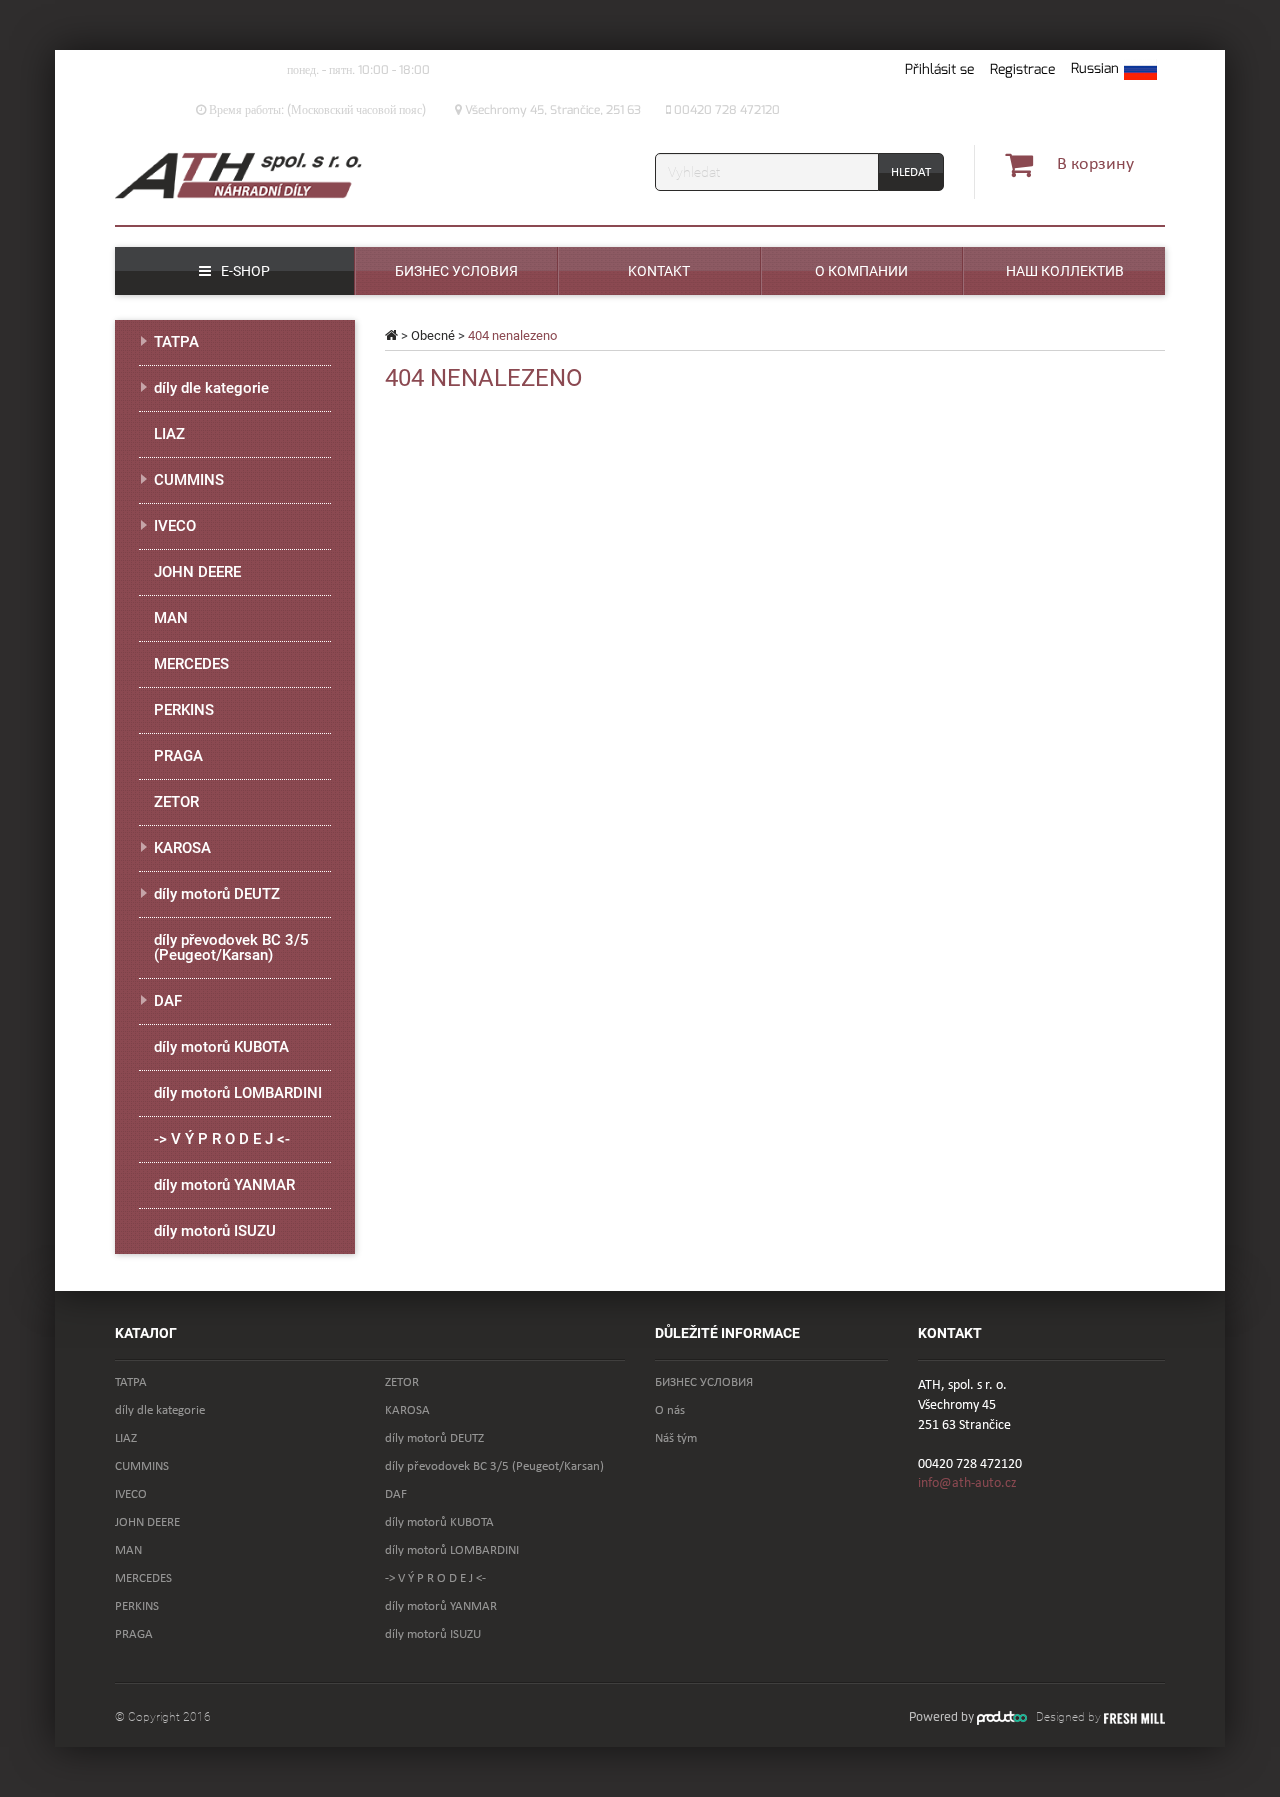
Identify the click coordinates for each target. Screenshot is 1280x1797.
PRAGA (178, 756)
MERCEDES (191, 664)
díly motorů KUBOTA (221, 1047)
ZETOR (176, 802)
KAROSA (182, 848)
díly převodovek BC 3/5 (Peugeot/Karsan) (231, 947)
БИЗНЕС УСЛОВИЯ (704, 1382)
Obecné (433, 335)
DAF (168, 1001)
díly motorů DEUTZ (217, 894)
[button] (1114, 70)
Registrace (1022, 69)
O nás (670, 1410)
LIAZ (169, 434)
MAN (171, 618)
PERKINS (184, 710)
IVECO (175, 526)
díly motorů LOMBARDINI (238, 1093)
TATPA (176, 342)
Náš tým (676, 1438)
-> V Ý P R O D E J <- (222, 1139)
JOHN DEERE (197, 572)
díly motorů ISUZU (215, 1231)
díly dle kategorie (211, 388)
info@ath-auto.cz (967, 1483)
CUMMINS (189, 480)
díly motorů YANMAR (224, 1185)
